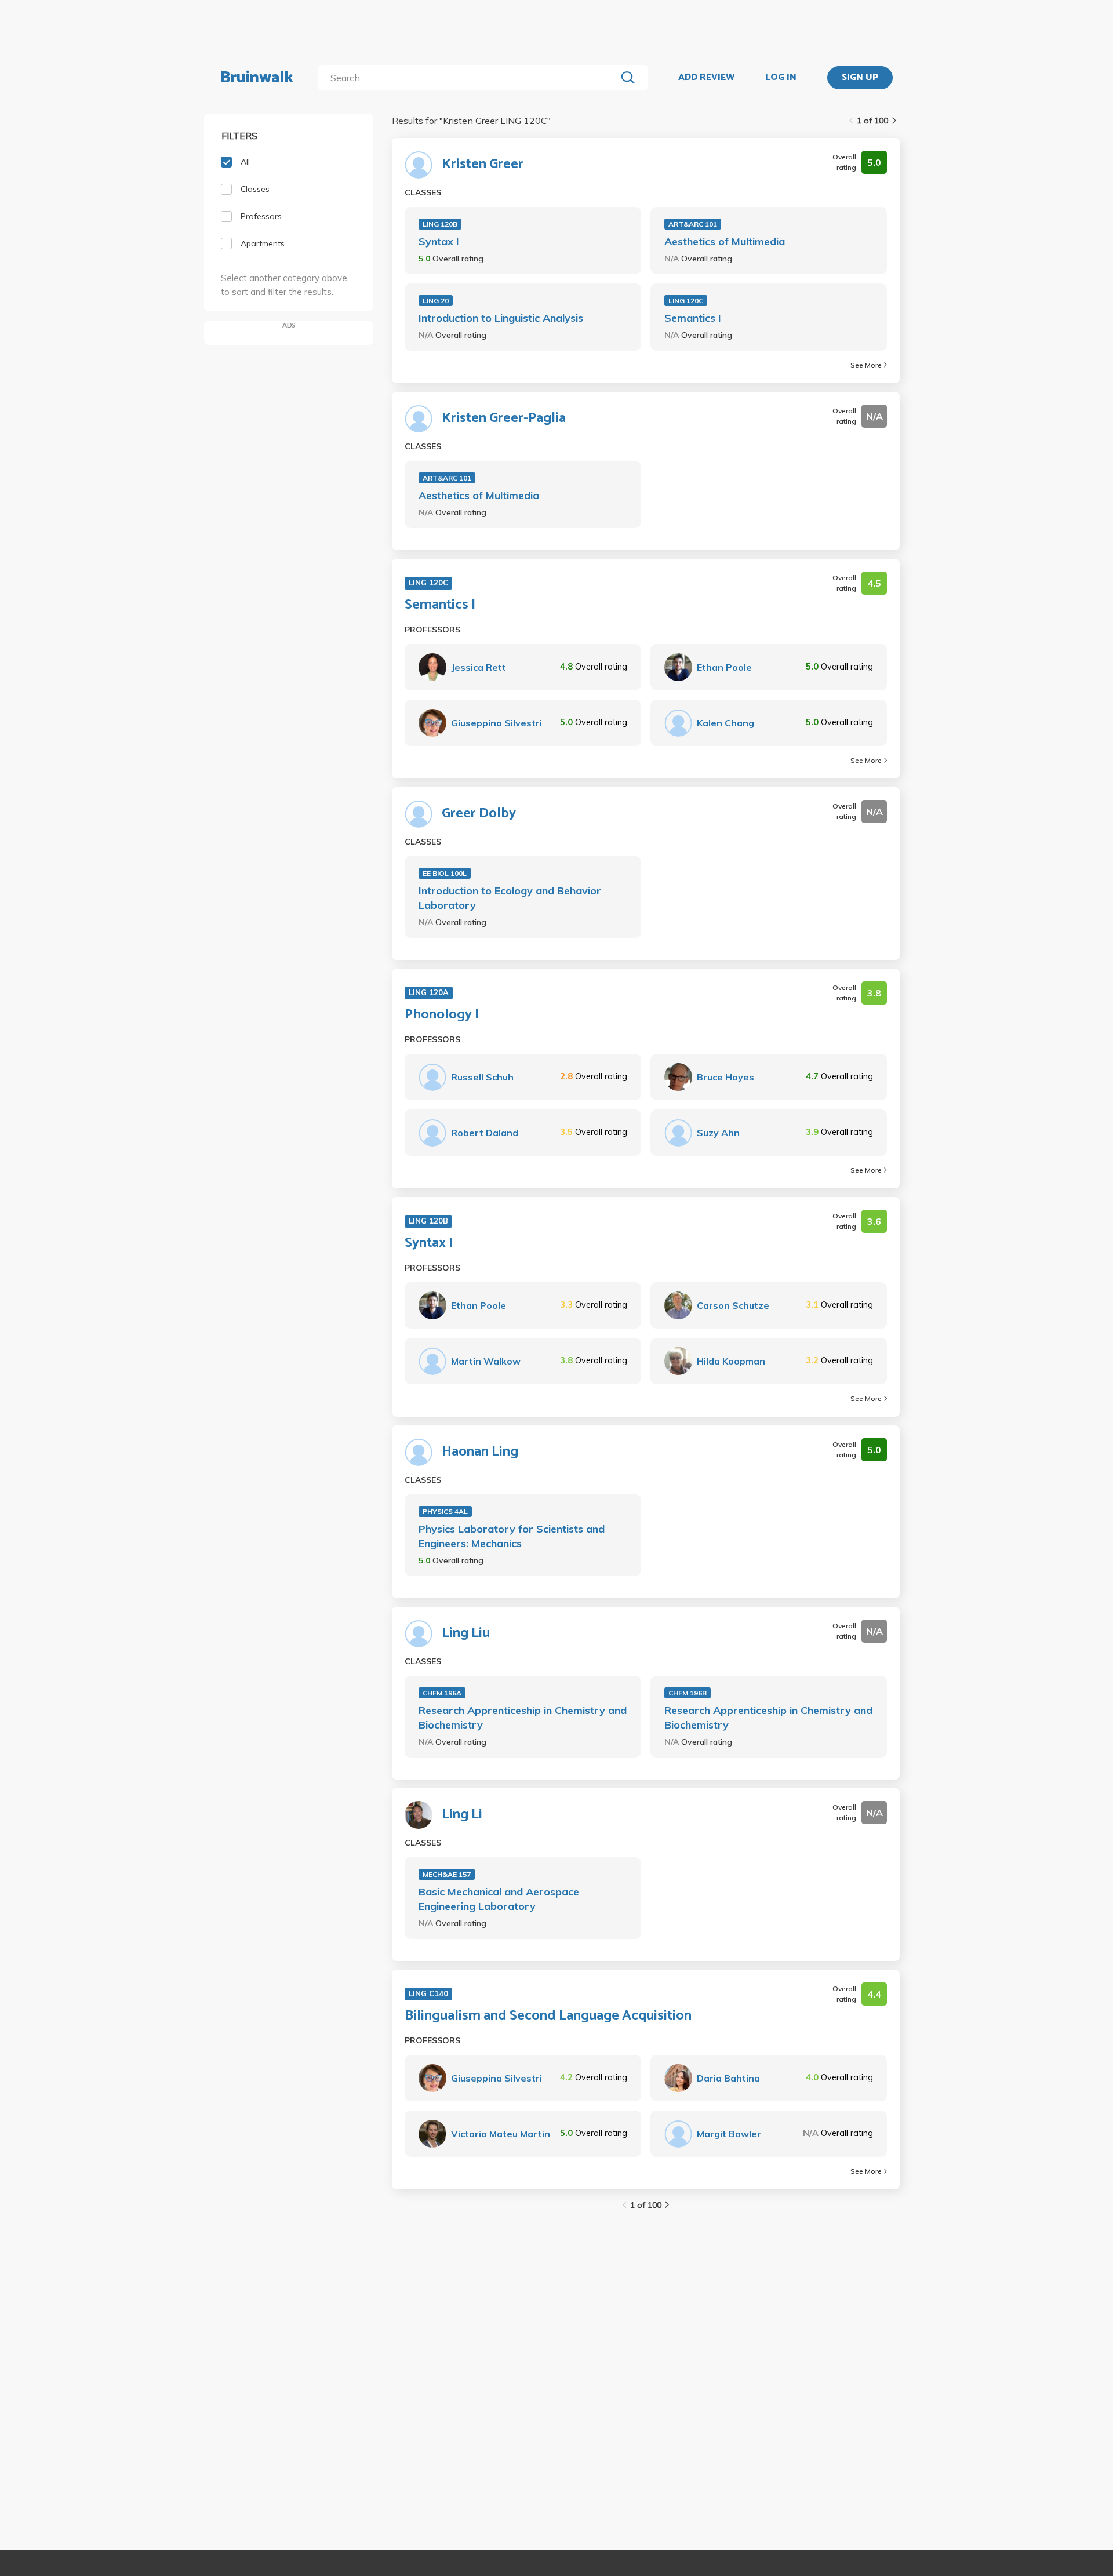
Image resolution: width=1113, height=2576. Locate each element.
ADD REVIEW (706, 78)
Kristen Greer (483, 165)
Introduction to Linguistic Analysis (501, 318)
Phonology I (442, 1015)
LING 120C (686, 301)
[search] (469, 78)
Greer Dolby (479, 814)
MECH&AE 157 (447, 1874)
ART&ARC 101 (693, 224)
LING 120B (440, 224)
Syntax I (439, 241)
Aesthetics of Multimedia (725, 241)
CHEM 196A (442, 1693)
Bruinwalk (257, 78)
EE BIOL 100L (445, 873)
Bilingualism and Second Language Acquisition (548, 2016)
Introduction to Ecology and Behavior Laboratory (510, 898)
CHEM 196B (688, 1693)
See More (866, 365)
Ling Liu (466, 1633)
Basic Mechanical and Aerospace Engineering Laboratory (499, 1899)
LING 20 (436, 301)
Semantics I (693, 318)
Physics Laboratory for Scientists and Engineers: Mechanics (512, 1536)
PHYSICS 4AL (445, 1511)
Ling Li (462, 1815)
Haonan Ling (480, 1452)
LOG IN (781, 78)
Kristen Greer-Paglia (504, 419)
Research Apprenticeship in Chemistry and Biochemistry (523, 1718)
